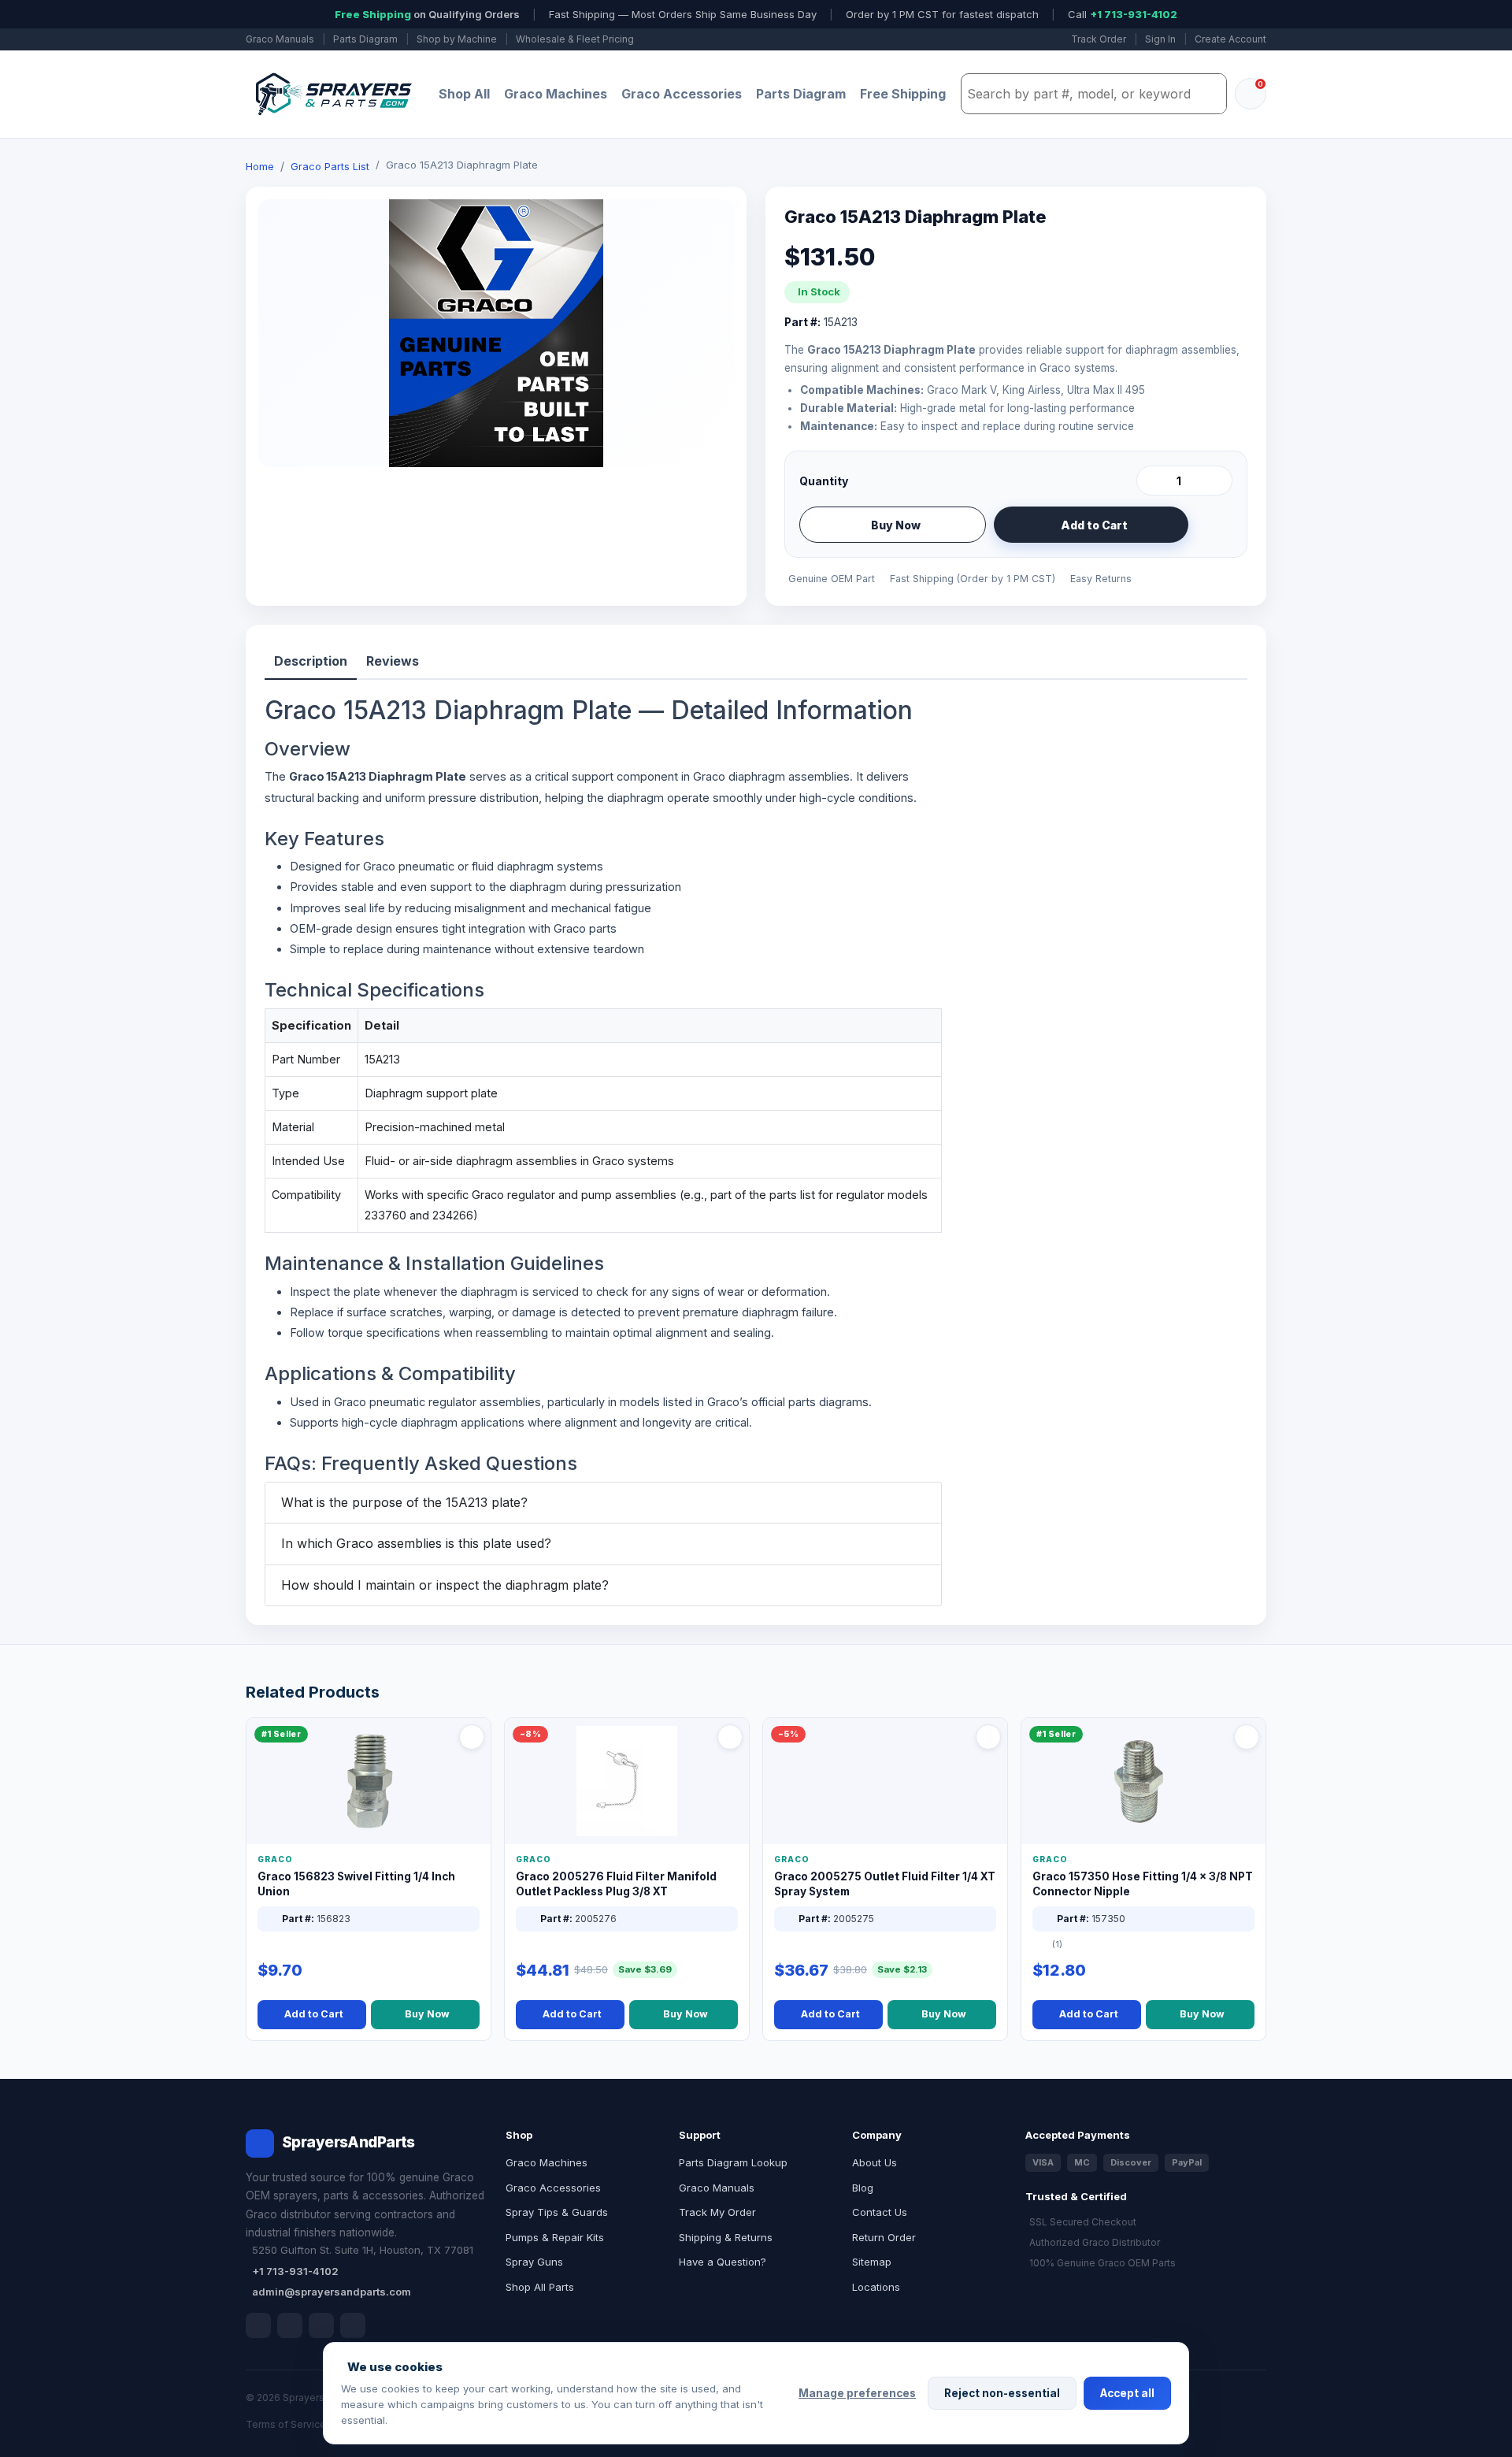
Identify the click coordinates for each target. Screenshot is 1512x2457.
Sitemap (872, 2262)
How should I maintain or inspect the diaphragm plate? (445, 1585)
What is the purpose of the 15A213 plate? (404, 1502)
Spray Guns (534, 2262)
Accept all (1127, 2393)
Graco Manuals (280, 39)
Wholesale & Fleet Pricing (575, 39)
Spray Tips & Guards (557, 2212)
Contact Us (880, 2212)
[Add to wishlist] (1214, 525)
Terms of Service (286, 2424)
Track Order (1099, 39)
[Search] (1210, 94)
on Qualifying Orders (427, 14)
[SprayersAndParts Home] (332, 94)
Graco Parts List (330, 166)
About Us (875, 2162)
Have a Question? (723, 2262)
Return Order (884, 2237)
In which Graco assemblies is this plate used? (416, 1543)
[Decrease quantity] (1151, 481)
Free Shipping (903, 94)
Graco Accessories (682, 94)
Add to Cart (1094, 525)
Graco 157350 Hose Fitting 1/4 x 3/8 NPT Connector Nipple (1143, 1884)
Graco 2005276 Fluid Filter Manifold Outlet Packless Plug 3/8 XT (616, 1884)
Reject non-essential (1002, 2393)
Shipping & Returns (726, 2237)
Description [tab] (311, 661)
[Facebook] (258, 2325)
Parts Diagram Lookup (733, 2162)
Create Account (1230, 39)
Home (260, 166)
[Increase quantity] (1217, 481)
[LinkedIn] (290, 2325)
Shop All (464, 94)
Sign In (1160, 39)
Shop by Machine (457, 39)
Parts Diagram (365, 39)
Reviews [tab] (393, 661)
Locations (876, 2287)
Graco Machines (556, 94)
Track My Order (717, 2212)
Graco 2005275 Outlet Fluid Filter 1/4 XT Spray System (885, 1884)
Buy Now (896, 525)
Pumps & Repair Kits (555, 2237)
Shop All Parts (540, 2287)
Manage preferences (857, 2393)
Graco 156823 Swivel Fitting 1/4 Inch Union (356, 1884)
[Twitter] (321, 2325)
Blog (863, 2188)
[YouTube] (353, 2325)
